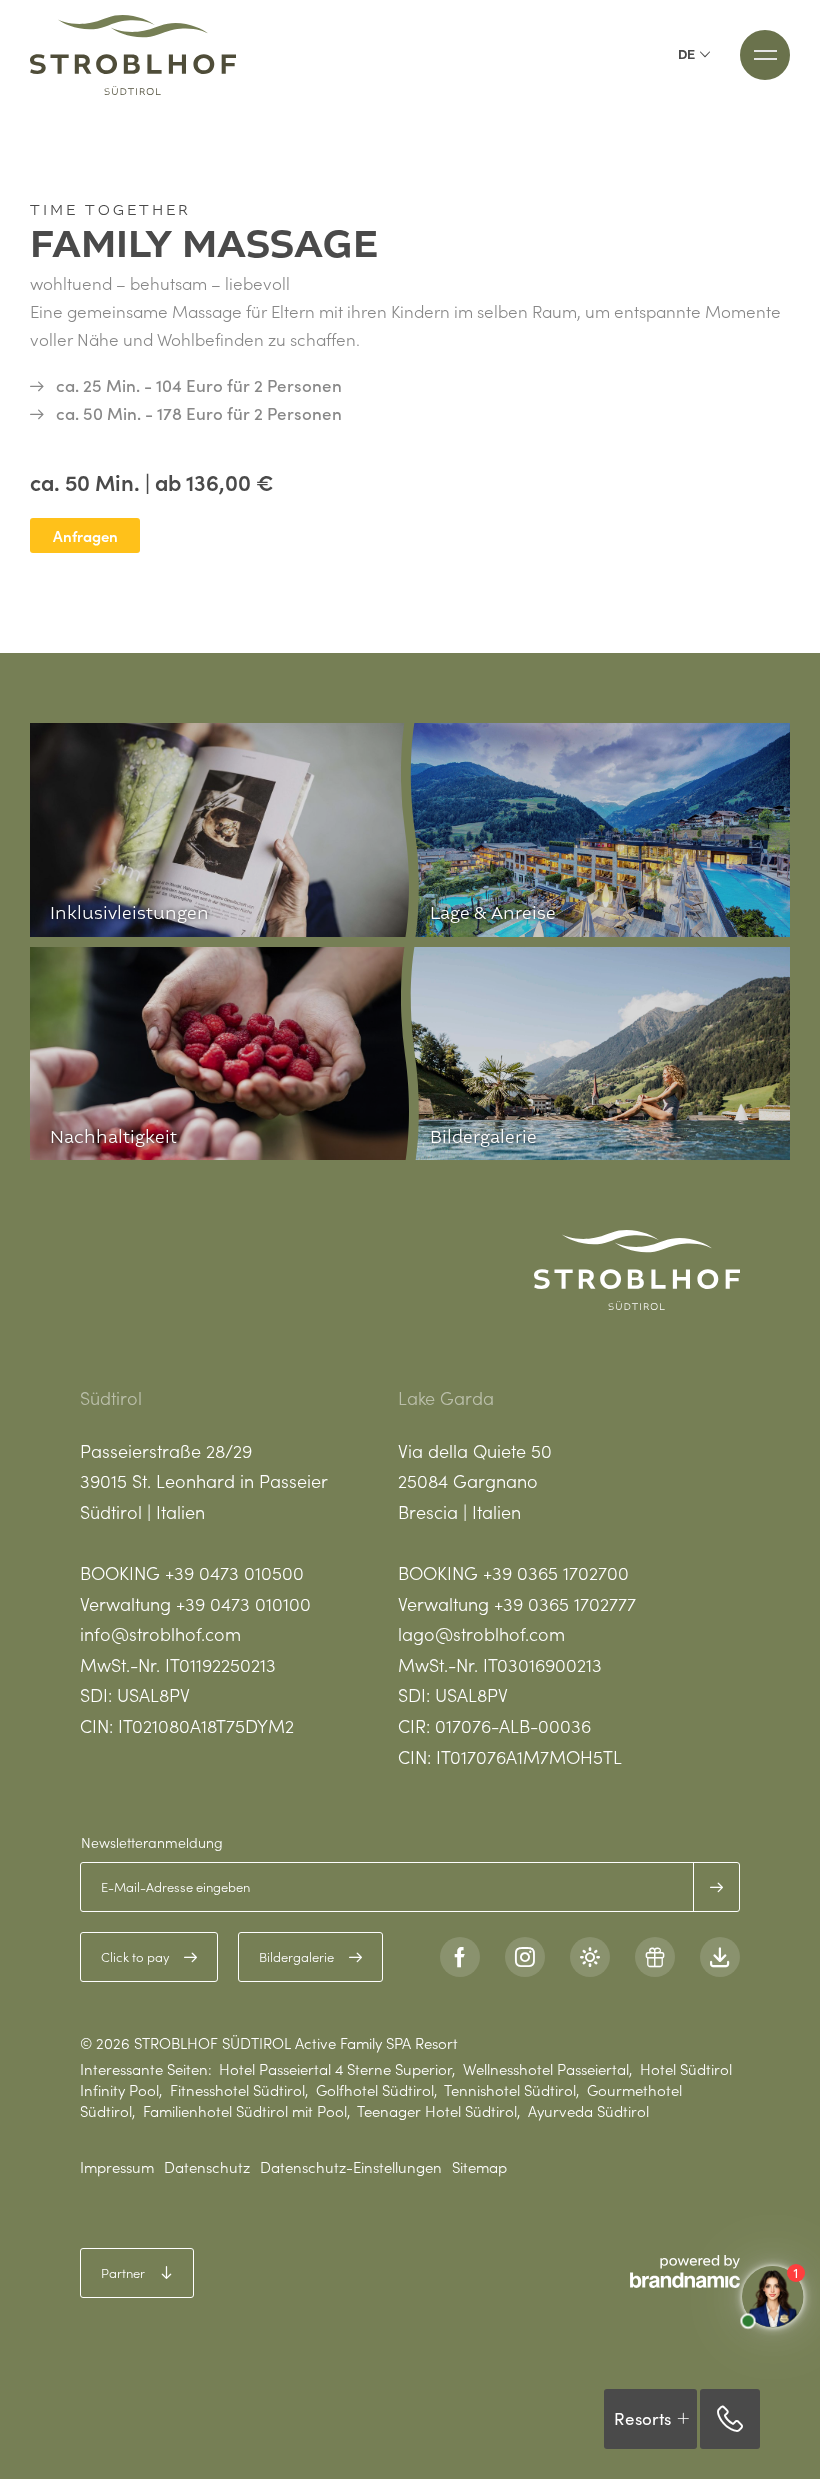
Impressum (117, 2166)
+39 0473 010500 (234, 1572)
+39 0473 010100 (243, 1603)
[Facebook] (460, 1957)
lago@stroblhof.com (481, 1633)
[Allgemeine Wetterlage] (590, 1957)
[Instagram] (525, 1957)
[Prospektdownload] (720, 1957)
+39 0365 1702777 (565, 1603)
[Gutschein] (655, 1957)
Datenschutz (207, 2166)
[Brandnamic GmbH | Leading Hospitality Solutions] (685, 2271)
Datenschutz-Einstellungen (351, 2166)
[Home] (133, 55)
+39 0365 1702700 (556, 1572)
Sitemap (479, 2166)
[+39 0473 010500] (730, 2419)
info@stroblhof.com (160, 1633)
